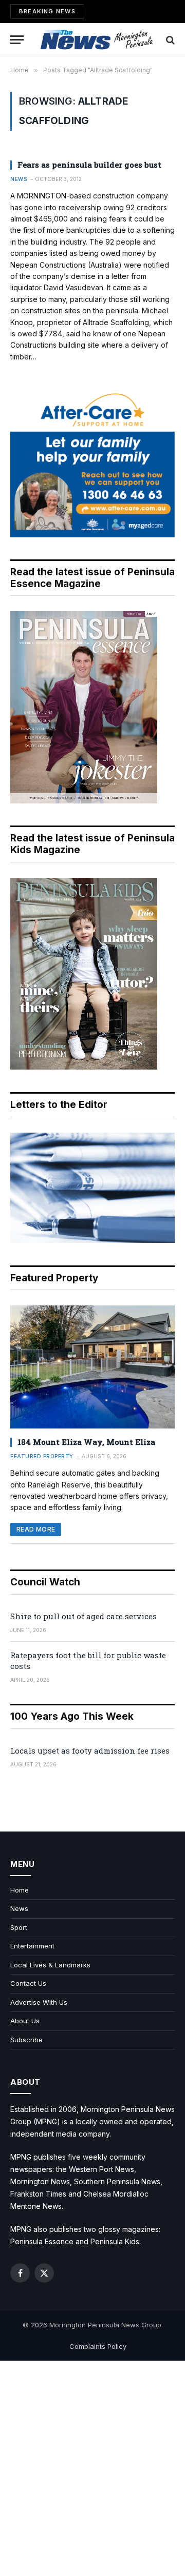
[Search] (169, 40)
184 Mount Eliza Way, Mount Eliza (86, 1442)
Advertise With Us (39, 2002)
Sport (19, 1927)
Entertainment (32, 1946)
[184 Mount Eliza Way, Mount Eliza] (92, 1367)
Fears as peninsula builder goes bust (89, 165)
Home (20, 1890)
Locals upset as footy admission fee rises (90, 1750)
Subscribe (26, 2040)
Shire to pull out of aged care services (84, 1616)
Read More (36, 1529)
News (19, 1908)
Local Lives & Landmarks (50, 1965)
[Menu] (17, 40)
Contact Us (28, 1983)
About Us (25, 2021)
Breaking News (47, 11)
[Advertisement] (92, 2468)
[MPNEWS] (98, 40)
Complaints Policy (98, 2346)
